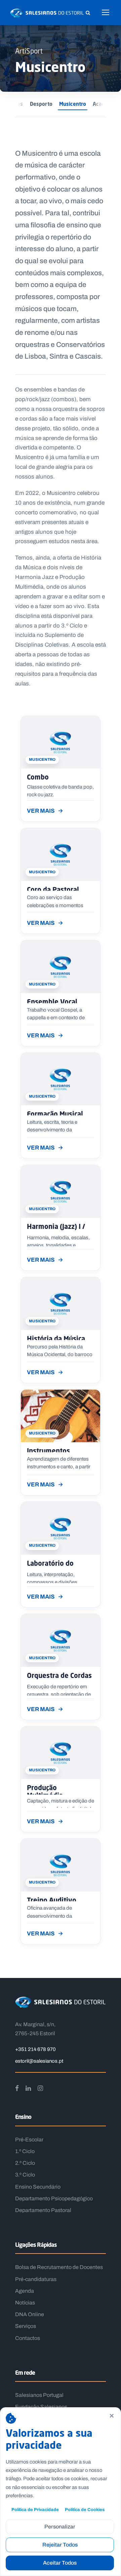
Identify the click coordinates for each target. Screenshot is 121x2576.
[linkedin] (28, 2088)
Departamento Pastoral (43, 2210)
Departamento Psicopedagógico (54, 2198)
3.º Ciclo (25, 2175)
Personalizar (60, 2527)
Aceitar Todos (60, 2563)
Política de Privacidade (35, 2510)
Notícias (25, 2303)
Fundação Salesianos (41, 2407)
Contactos (28, 2338)
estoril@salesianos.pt (39, 2061)
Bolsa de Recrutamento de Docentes (59, 2267)
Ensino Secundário (38, 2187)
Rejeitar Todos (60, 2545)
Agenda (25, 2291)
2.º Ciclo (25, 2163)
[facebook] (17, 2088)
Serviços (26, 2326)
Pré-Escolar (29, 2140)
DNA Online (30, 2314)
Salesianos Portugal (39, 2395)
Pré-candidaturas (36, 2279)
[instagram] (40, 2088)
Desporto (41, 104)
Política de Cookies (85, 2510)
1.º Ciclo (25, 2151)
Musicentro (73, 104)
